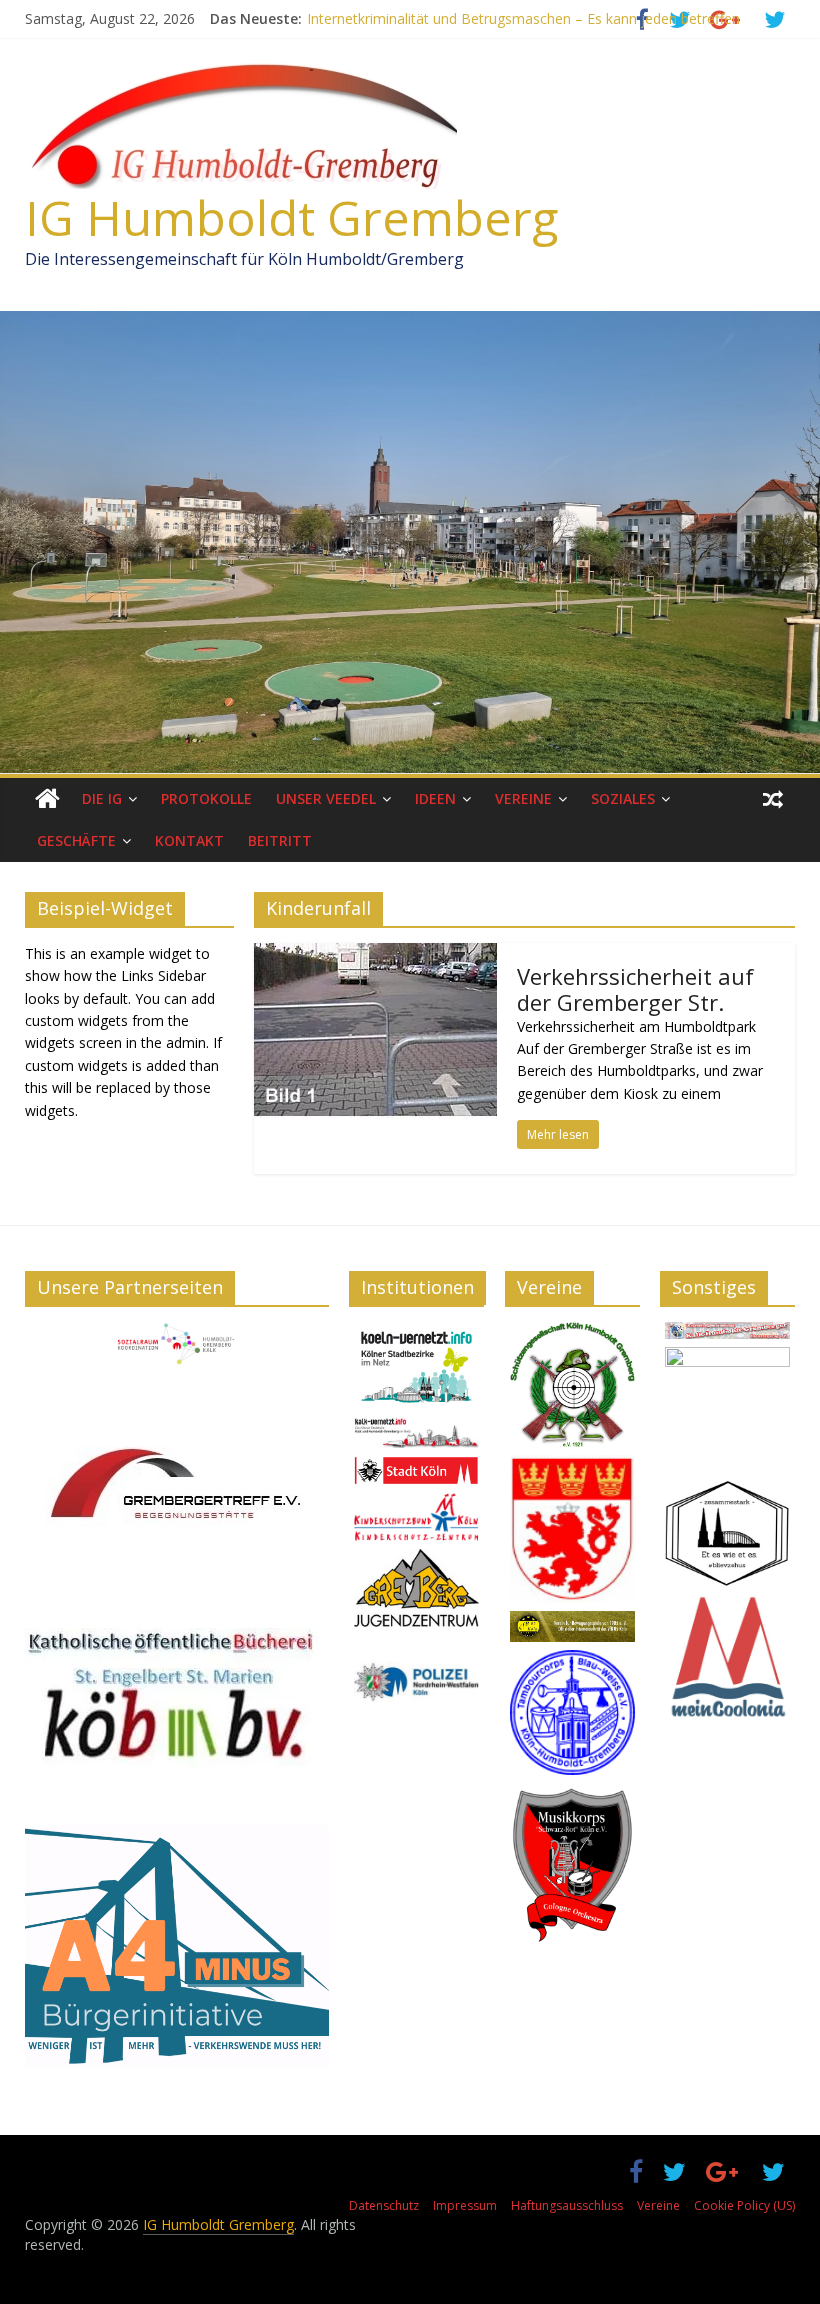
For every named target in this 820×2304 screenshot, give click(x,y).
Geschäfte (76, 840)
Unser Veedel (326, 798)
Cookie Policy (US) (744, 2205)
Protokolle (206, 798)
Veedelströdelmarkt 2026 (388, 18)
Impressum (465, 2205)
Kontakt (189, 840)
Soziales (623, 798)
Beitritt (280, 840)
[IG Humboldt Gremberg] (47, 799)
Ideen (435, 798)
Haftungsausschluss (567, 2205)
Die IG (102, 798)
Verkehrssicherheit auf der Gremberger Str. (635, 989)
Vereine (523, 798)
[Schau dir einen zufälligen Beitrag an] (773, 799)
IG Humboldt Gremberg (291, 217)
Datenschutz (384, 2205)
